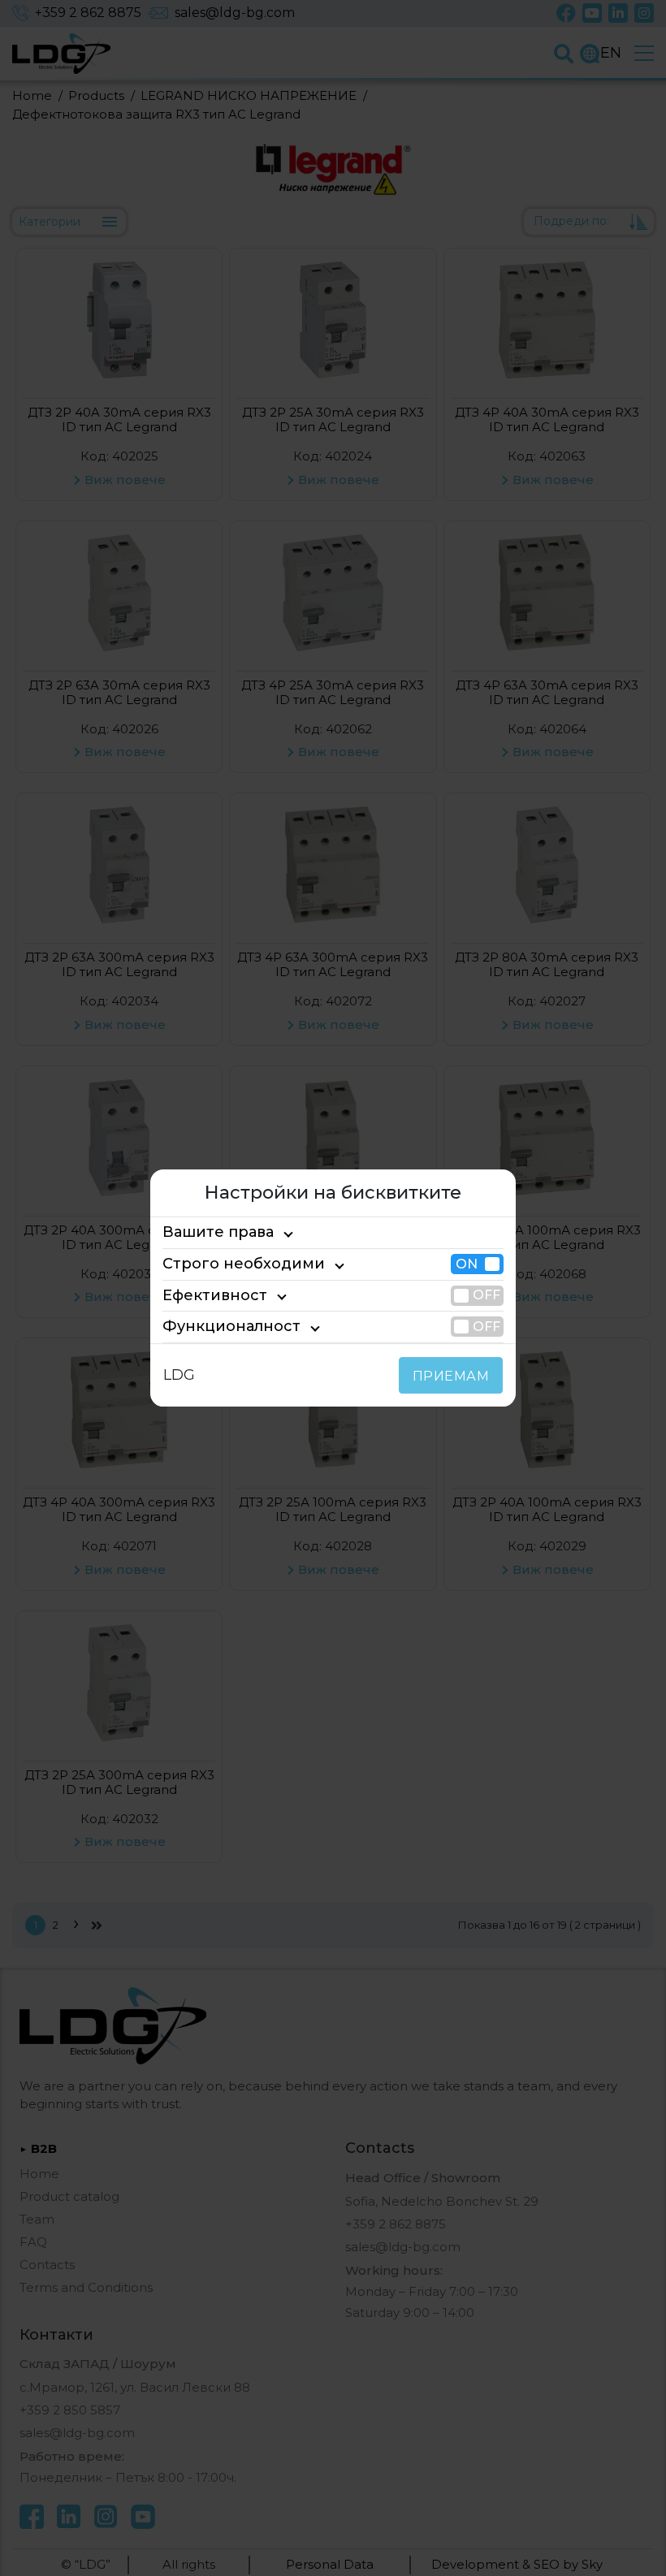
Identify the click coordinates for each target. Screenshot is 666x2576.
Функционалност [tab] (231, 1326)
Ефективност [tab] (215, 1295)
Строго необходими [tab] (244, 1264)
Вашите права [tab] (218, 1233)
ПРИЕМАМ (451, 1376)
